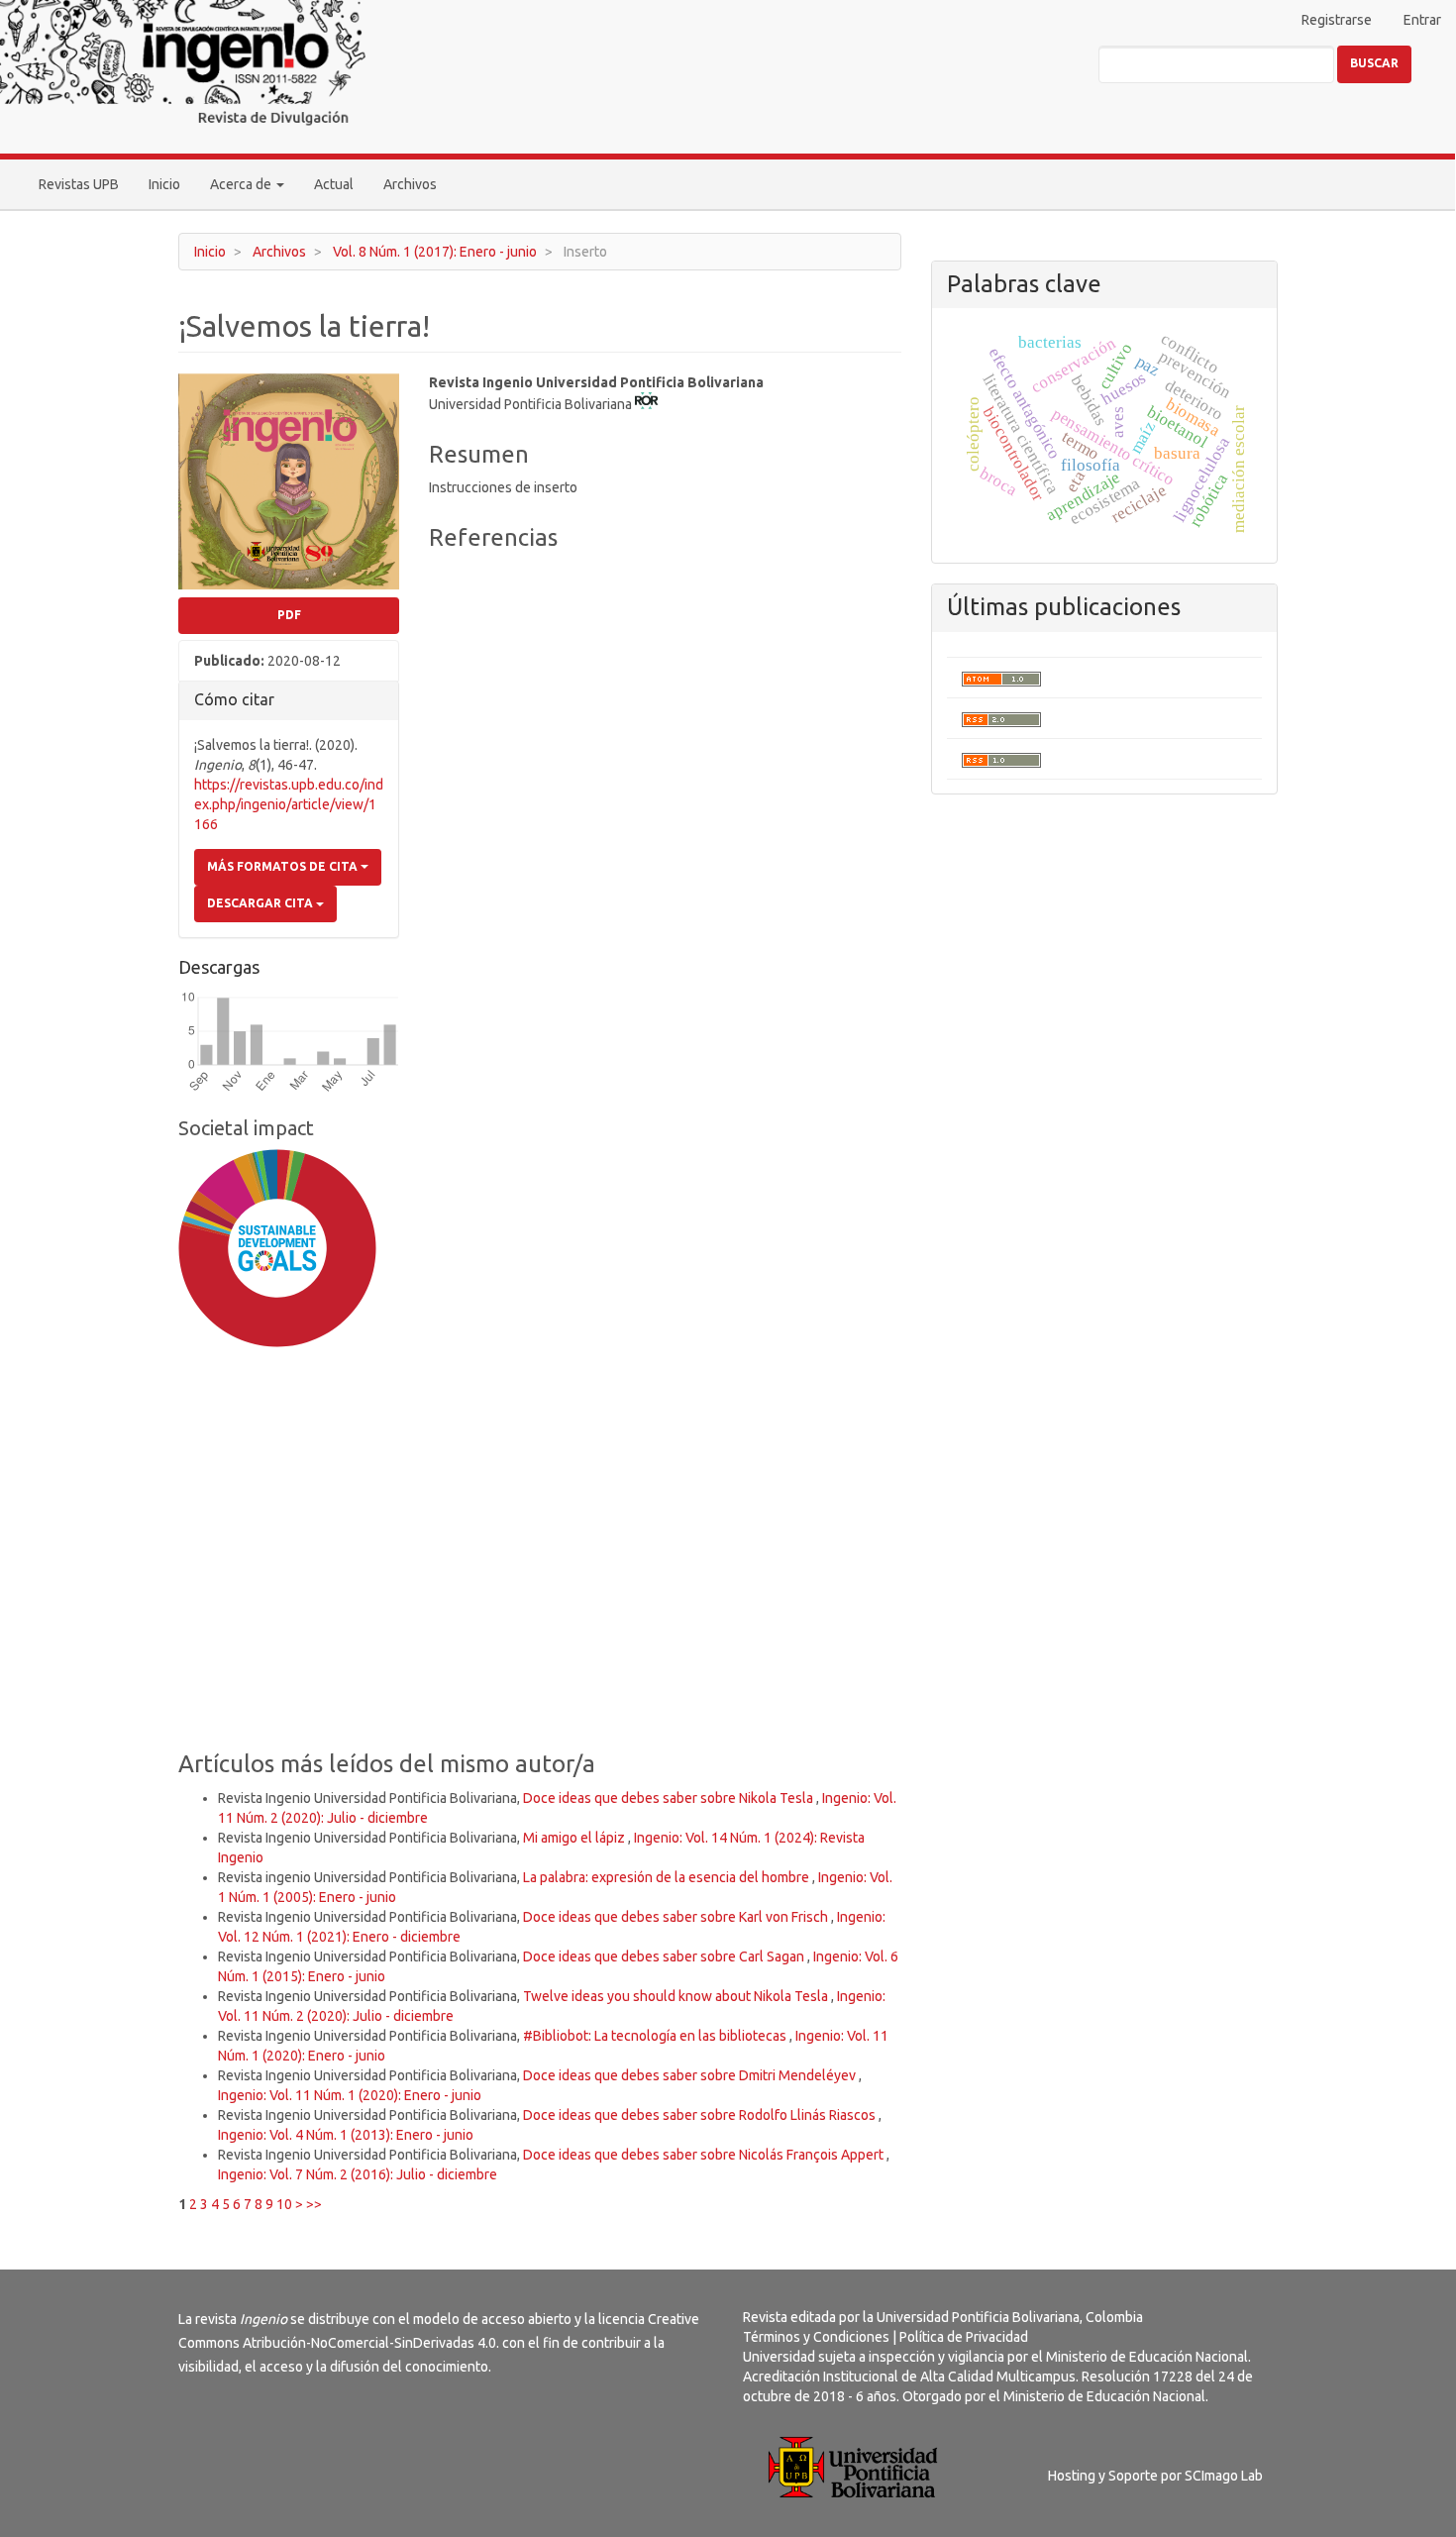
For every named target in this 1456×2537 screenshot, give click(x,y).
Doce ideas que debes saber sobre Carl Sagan (665, 1956)
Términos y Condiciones (816, 2337)
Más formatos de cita (284, 866)
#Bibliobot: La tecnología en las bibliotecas (656, 2036)
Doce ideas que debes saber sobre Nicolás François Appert (705, 2155)
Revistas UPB (79, 184)
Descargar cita (261, 903)
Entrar (1422, 20)
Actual (334, 184)
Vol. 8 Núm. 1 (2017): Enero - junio (435, 252)
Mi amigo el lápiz (575, 1838)
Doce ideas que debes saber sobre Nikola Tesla (670, 1798)
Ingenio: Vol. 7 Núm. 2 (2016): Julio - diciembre (358, 2174)
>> (314, 2204)
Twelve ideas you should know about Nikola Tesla (677, 1996)
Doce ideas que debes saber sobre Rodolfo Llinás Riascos (701, 2115)
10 (284, 2204)
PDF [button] (289, 615)
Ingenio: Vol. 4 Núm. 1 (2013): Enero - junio (346, 2135)
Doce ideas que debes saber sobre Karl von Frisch (677, 1917)
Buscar (1374, 63)
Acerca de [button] (242, 184)
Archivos (410, 184)
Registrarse (1337, 20)
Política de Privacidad (964, 2337)
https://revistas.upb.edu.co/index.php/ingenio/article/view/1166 (289, 804)
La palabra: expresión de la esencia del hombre (668, 1877)
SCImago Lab (1224, 2476)
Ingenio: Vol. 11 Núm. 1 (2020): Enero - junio (350, 2095)
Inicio (164, 184)
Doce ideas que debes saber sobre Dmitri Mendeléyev (691, 2075)
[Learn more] (270, 1660)
